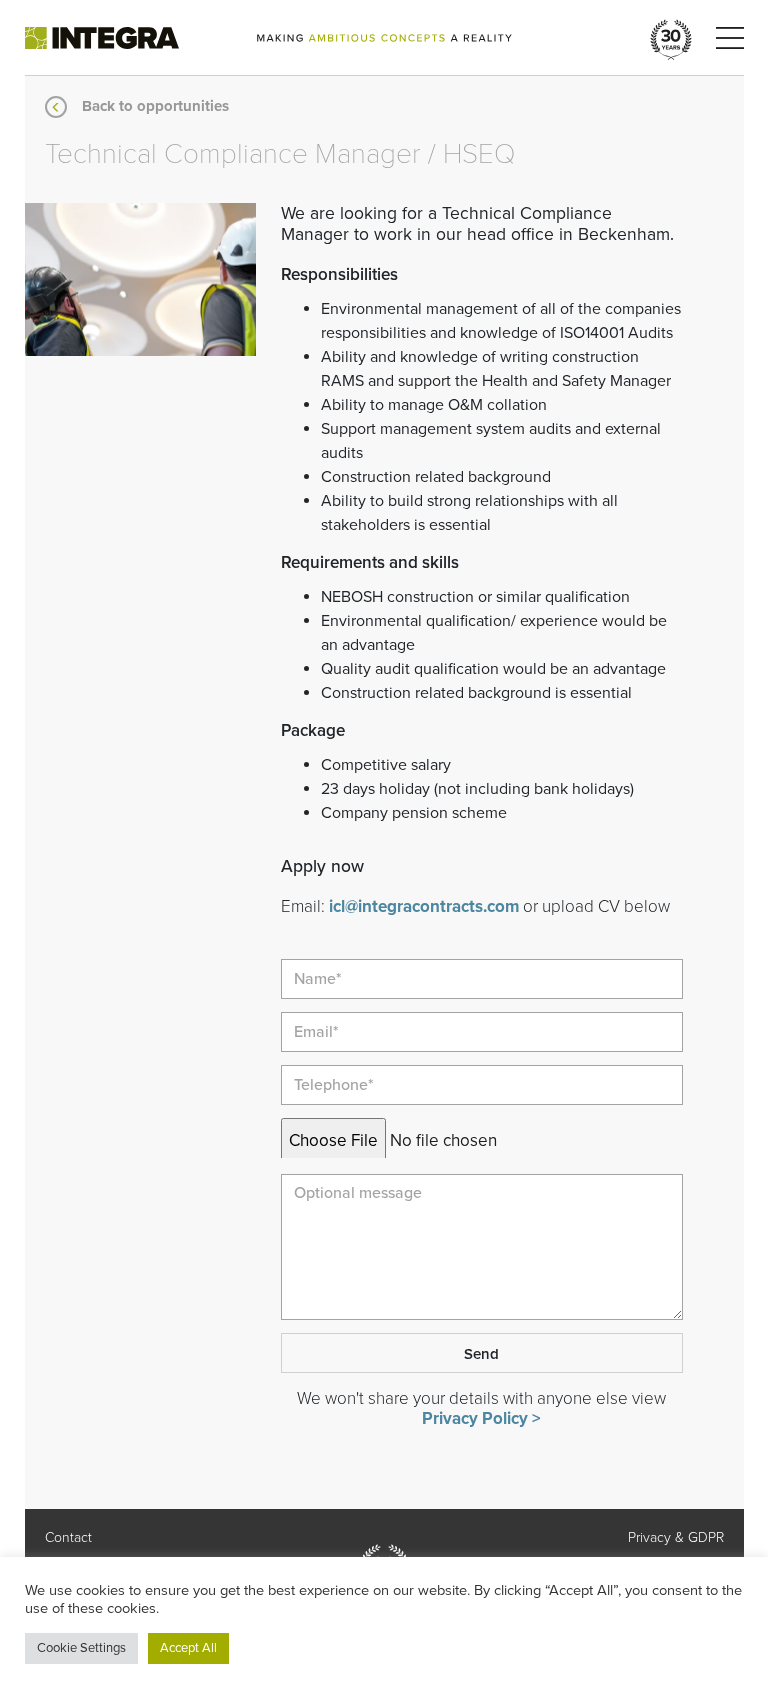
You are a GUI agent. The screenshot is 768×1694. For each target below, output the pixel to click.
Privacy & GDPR (676, 1537)
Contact (68, 1537)
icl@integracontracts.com (424, 906)
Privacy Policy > (481, 1418)
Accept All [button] (188, 1648)
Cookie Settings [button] (81, 1648)
